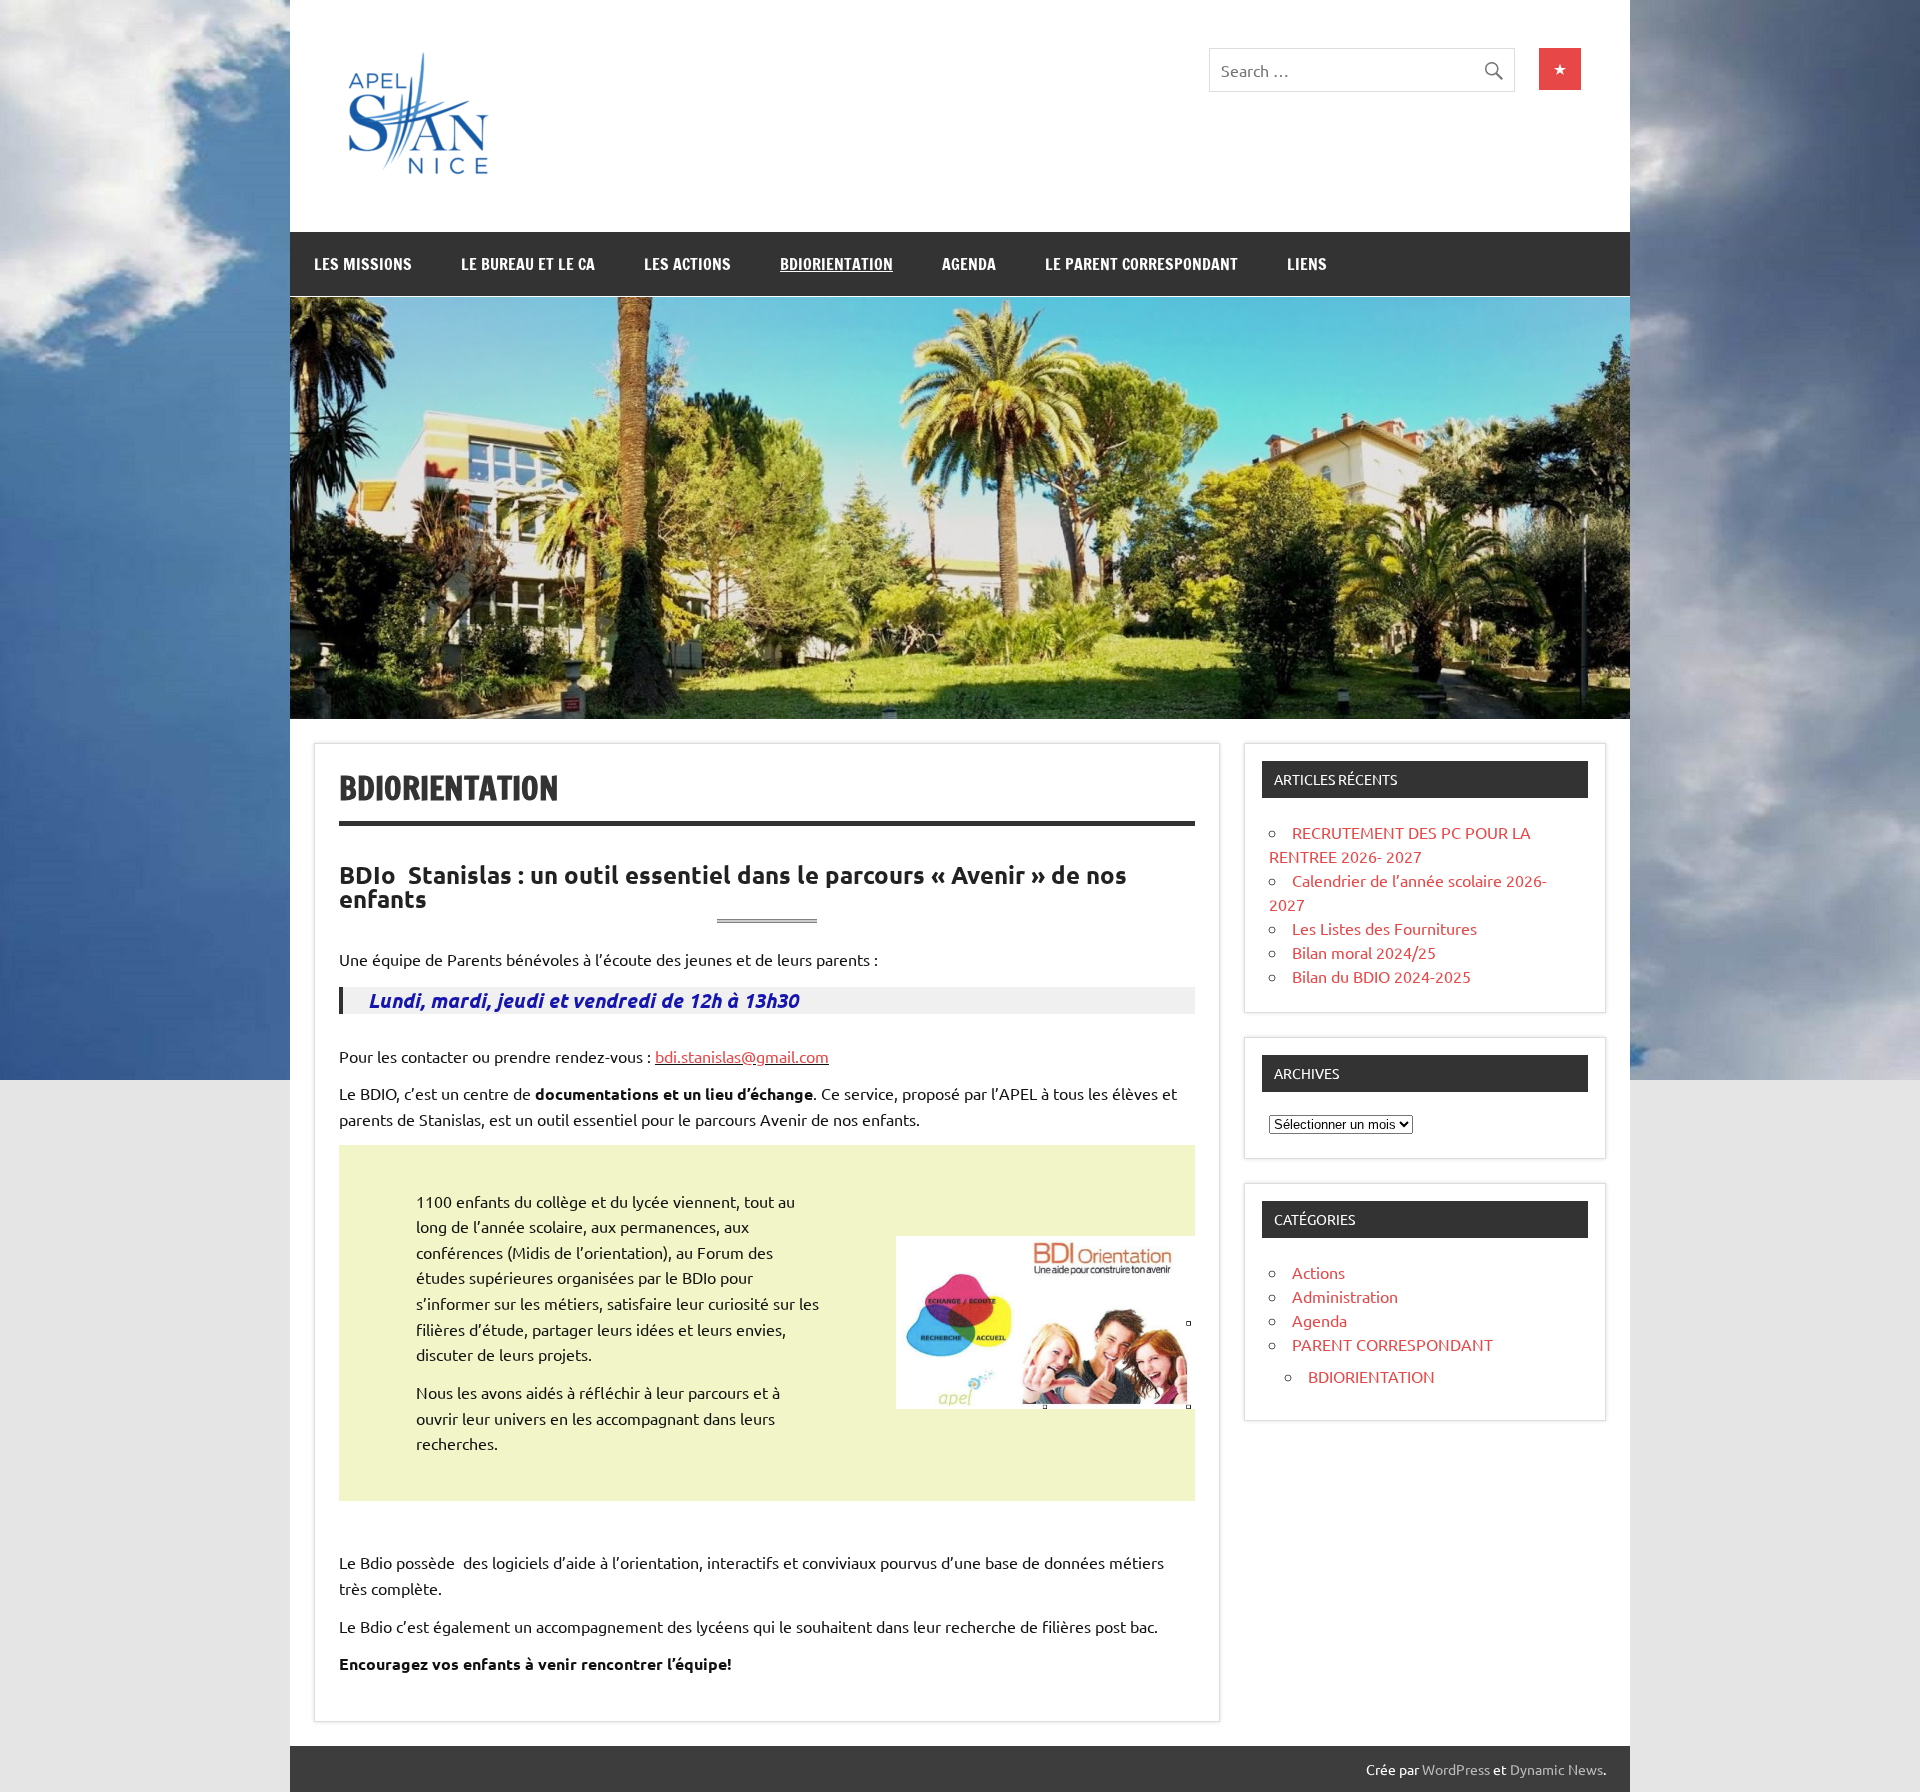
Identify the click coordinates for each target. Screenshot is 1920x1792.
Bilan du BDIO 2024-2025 (1381, 976)
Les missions (363, 264)
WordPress (1456, 1769)
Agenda (969, 264)
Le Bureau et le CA (528, 264)
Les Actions (687, 264)
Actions (1318, 1272)
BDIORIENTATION (1371, 1376)
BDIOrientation (836, 264)
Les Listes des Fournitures (1384, 928)
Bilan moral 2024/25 (1364, 952)
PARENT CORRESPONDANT (1392, 1344)
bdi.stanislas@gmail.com (742, 1056)
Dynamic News (1556, 1769)
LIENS (1307, 264)
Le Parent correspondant (1141, 264)
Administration (1345, 1296)
